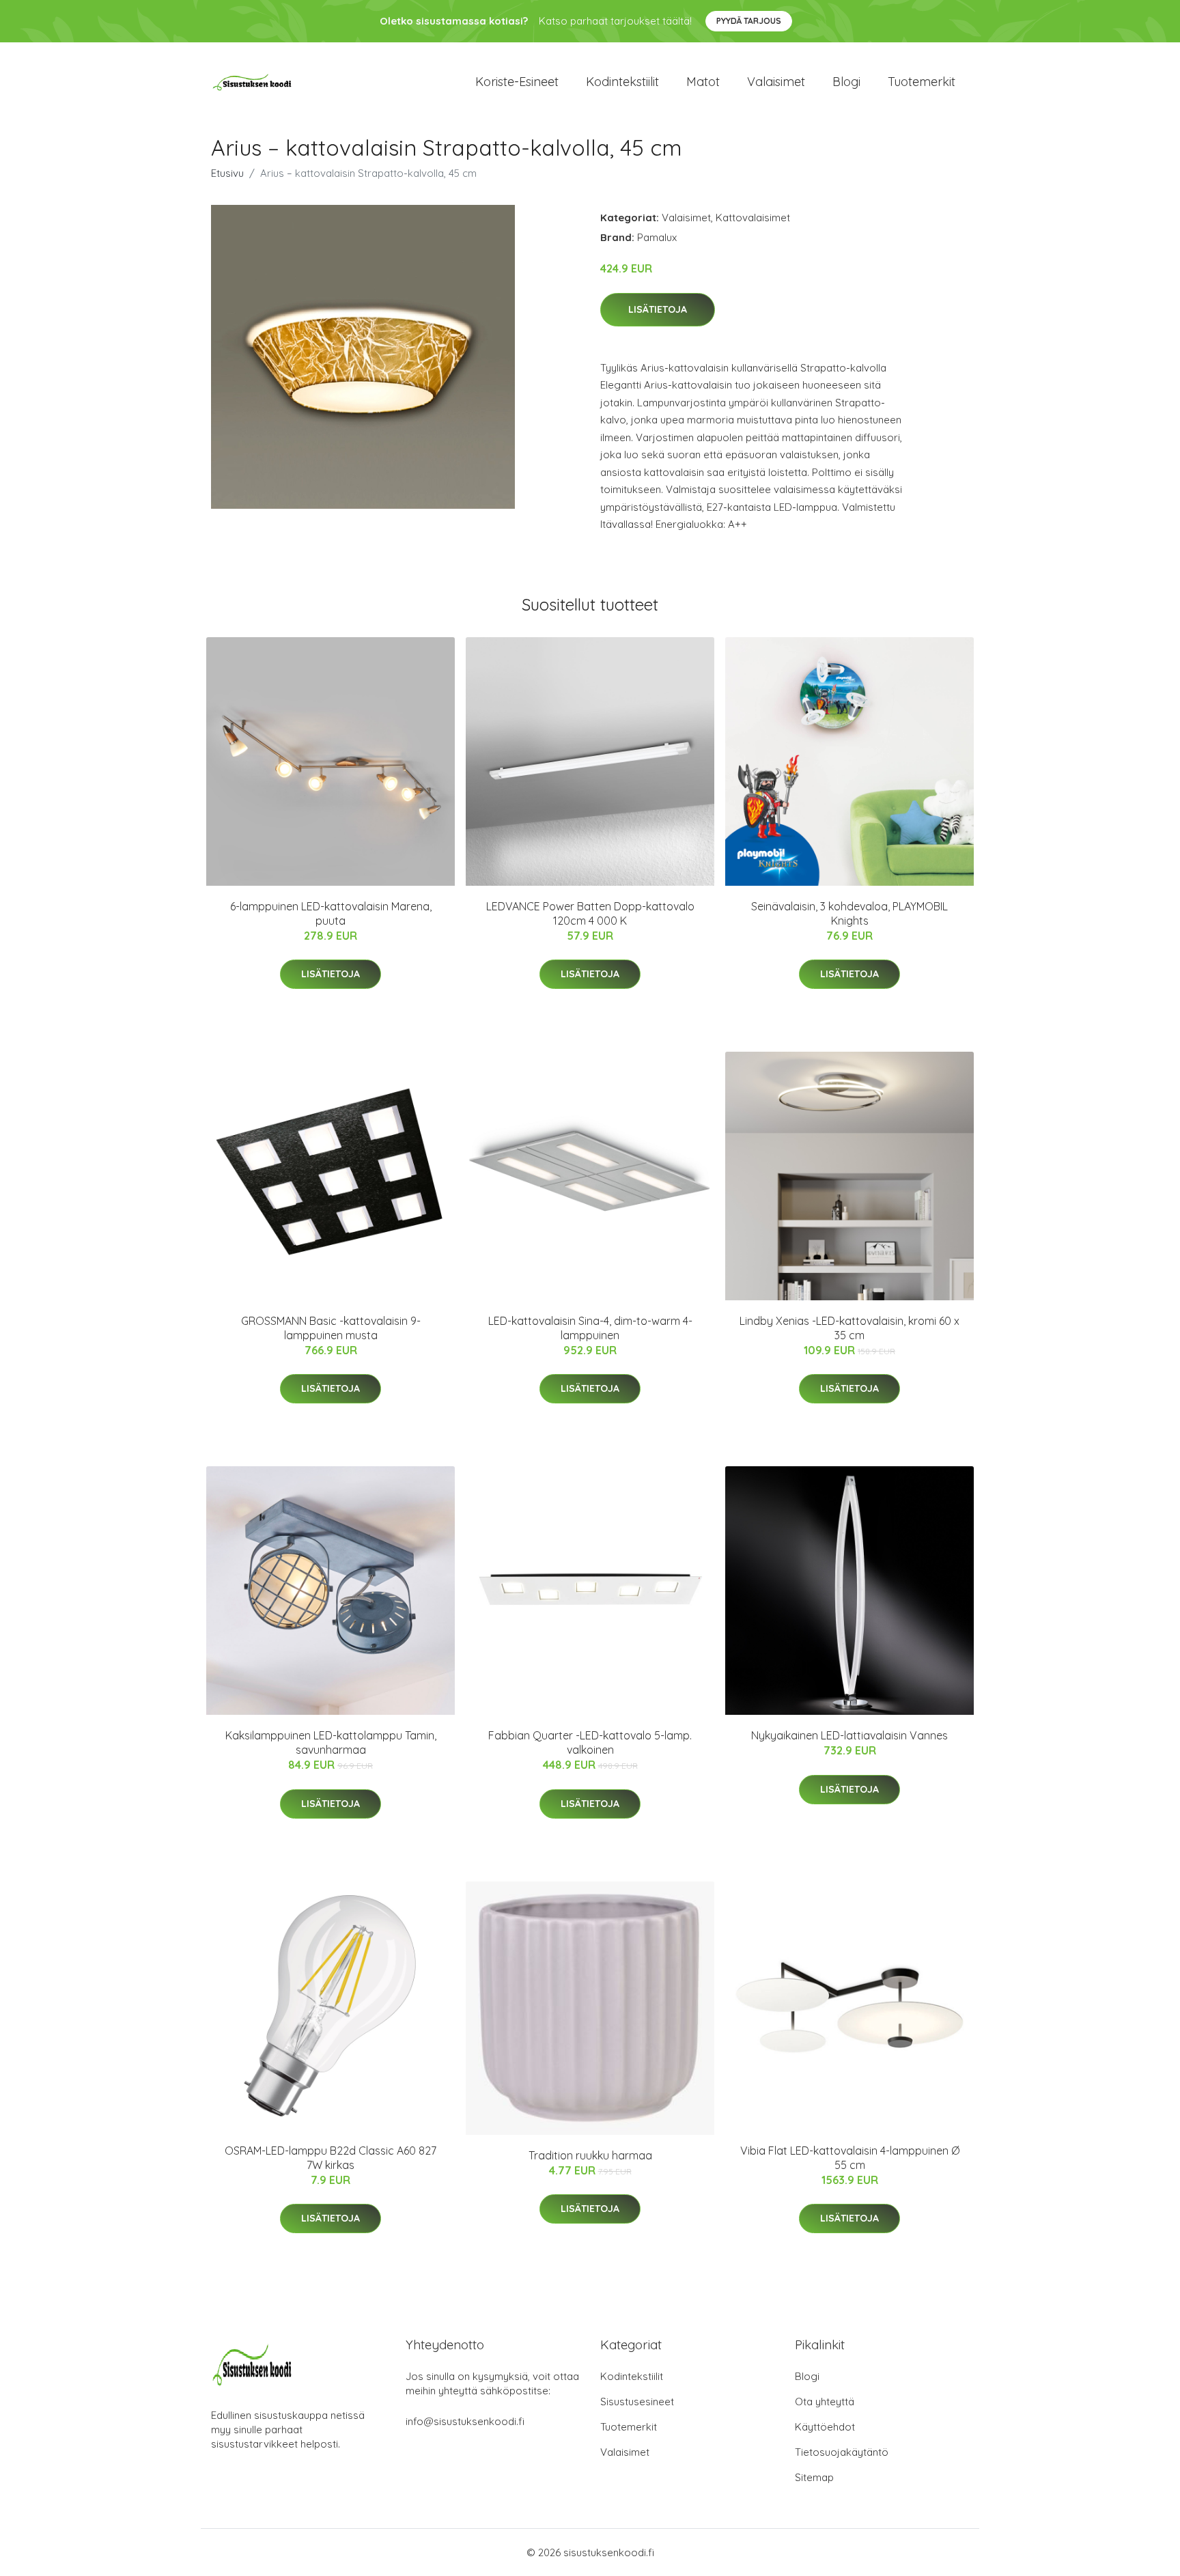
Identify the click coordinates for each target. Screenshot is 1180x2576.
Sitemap (814, 2477)
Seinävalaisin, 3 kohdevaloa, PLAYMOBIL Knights (849, 913)
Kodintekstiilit (622, 82)
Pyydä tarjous (749, 21)
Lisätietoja (658, 309)
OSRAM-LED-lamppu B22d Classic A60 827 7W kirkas (331, 2158)
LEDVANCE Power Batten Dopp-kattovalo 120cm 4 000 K (590, 913)
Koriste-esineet (517, 82)
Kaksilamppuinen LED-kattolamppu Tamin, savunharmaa (331, 1742)
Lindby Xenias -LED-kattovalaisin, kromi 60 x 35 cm (849, 1328)
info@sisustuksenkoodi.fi (465, 2421)
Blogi (846, 82)
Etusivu (227, 173)
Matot (703, 82)
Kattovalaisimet (753, 218)
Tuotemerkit (922, 82)
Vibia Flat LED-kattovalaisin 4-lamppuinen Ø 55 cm (850, 2158)
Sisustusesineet (637, 2402)
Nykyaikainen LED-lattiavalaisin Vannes (849, 1735)
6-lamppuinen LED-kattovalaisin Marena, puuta (331, 913)
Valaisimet (776, 82)
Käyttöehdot (825, 2427)
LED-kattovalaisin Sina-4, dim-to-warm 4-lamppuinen (590, 1328)
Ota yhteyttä (825, 2402)
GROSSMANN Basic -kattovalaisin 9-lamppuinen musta (331, 1328)
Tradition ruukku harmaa (590, 2155)
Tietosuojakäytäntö (842, 2452)
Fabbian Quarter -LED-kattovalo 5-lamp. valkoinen (590, 1742)
